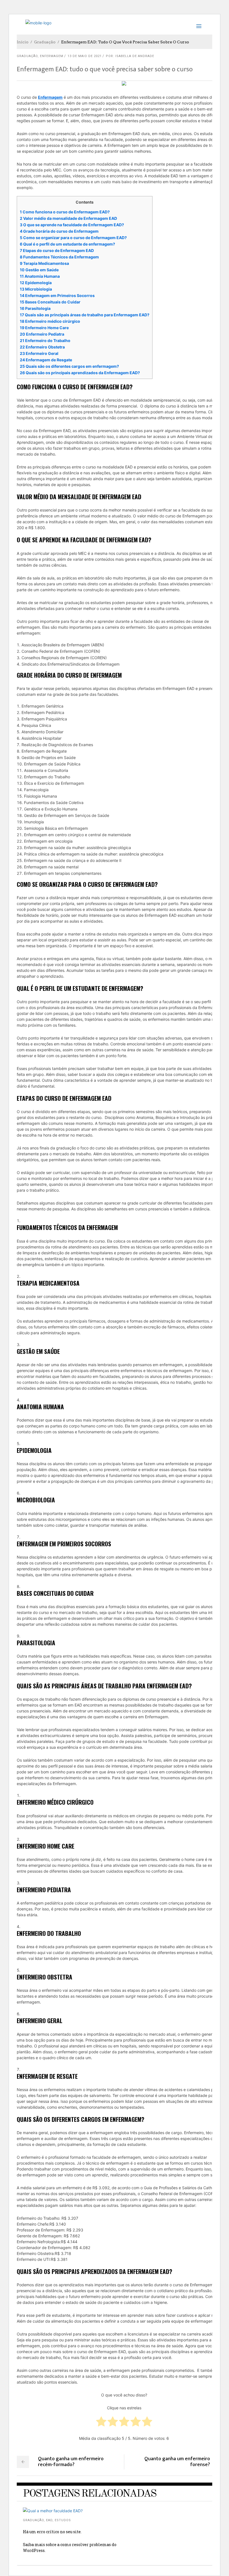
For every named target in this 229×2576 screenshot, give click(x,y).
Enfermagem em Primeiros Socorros (57, 295)
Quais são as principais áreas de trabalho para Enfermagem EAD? (85, 315)
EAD (49, 2520)
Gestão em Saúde (39, 270)
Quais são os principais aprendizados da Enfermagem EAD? (80, 373)
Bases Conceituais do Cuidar (50, 302)
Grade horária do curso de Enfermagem (59, 231)
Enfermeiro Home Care (44, 328)
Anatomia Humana (40, 276)
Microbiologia (36, 289)
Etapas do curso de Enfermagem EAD (57, 250)
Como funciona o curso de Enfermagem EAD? (65, 212)
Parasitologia (35, 308)
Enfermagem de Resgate (46, 360)
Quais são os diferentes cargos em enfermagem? (69, 366)
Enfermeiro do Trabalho (45, 340)
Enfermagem (52, 56)
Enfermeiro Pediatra (42, 334)
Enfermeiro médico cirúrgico (50, 321)
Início (23, 42)
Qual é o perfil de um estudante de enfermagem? (67, 244)
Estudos (63, 2520)
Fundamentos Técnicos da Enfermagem (59, 257)
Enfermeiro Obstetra (42, 347)
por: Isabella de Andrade (130, 56)
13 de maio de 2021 (85, 56)
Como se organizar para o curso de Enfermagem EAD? (73, 238)
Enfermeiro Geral (39, 353)
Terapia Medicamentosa (44, 263)
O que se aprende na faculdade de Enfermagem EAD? (72, 225)
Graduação (45, 42)
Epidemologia (36, 283)
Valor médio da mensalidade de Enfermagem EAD (68, 218)
